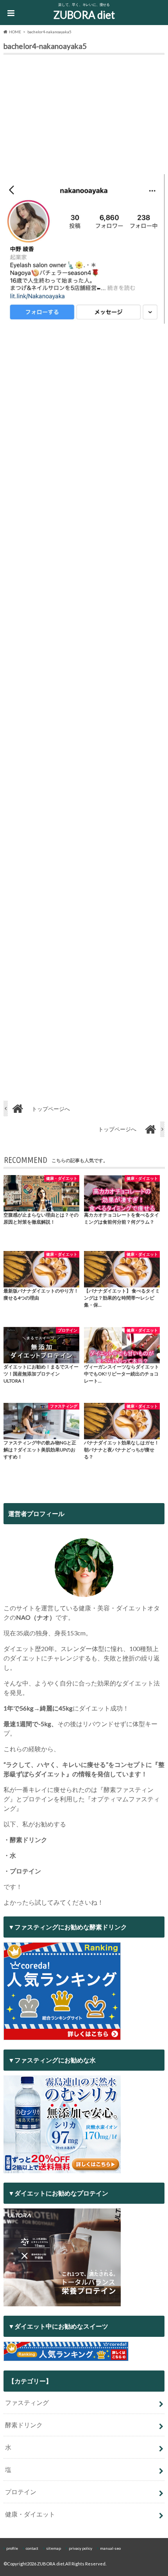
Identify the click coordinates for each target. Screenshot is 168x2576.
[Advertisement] (84, 116)
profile (12, 2548)
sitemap (54, 2548)
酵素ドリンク (24, 2425)
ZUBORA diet (84, 15)
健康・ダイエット (30, 2514)
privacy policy (80, 2548)
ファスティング (27, 2402)
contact (32, 2548)
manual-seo (110, 2548)
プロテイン (21, 2492)
